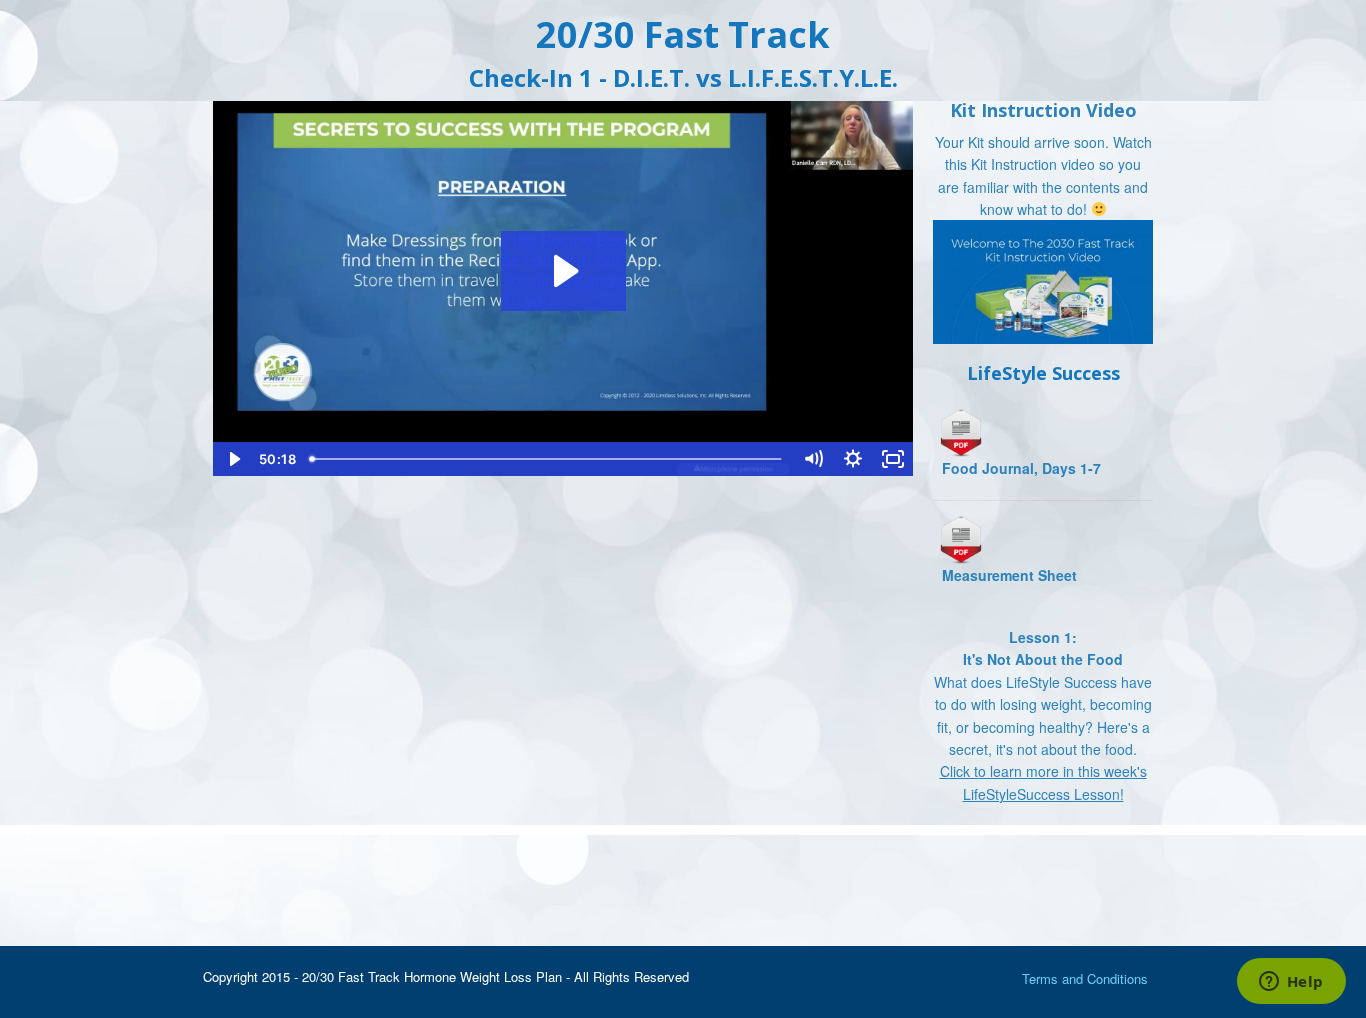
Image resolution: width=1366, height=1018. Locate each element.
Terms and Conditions (1085, 978)
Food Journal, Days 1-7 (1021, 468)
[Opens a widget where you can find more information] (1291, 983)
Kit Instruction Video (1043, 110)
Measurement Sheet (1009, 575)
